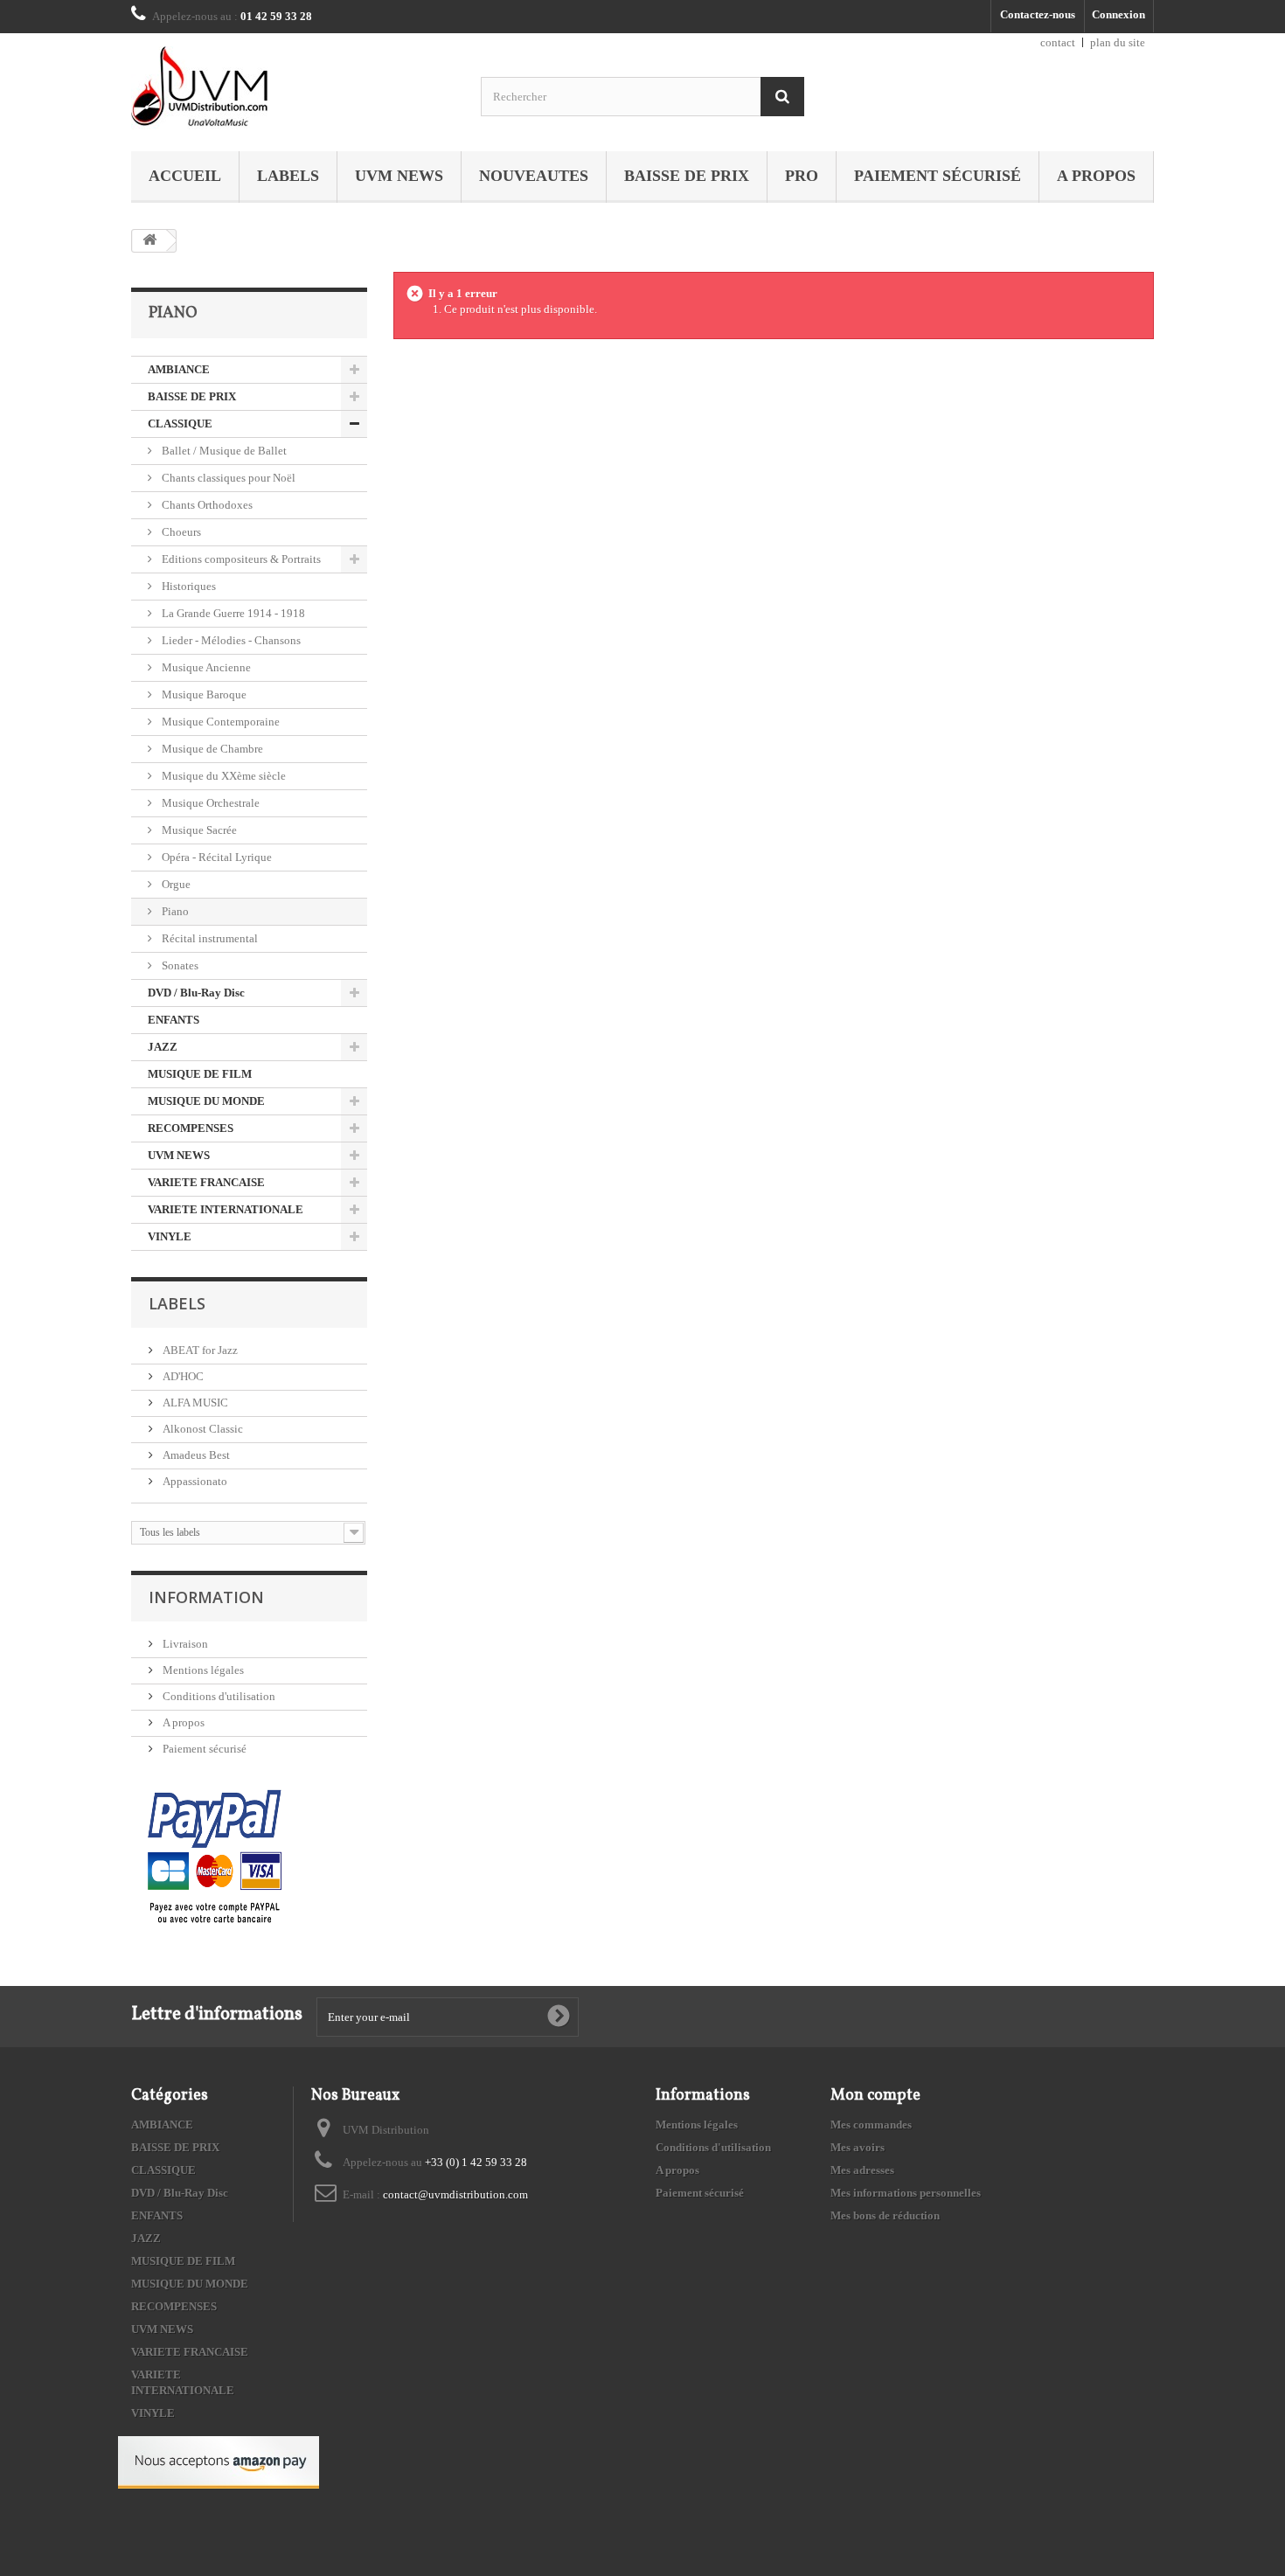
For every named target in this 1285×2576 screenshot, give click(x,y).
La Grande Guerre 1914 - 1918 (232, 613)
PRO (802, 176)
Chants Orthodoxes (206, 505)
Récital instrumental (208, 938)
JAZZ (163, 1047)
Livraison (184, 1644)
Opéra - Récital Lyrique (215, 857)
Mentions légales (202, 1670)
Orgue (175, 884)
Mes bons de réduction (885, 2215)
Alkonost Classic (201, 1429)
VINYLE (170, 1236)
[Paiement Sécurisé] (215, 1858)
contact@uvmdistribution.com (455, 2194)
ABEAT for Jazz (199, 1350)
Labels (288, 176)
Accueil (185, 176)
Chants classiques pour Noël (227, 478)
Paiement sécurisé (938, 176)
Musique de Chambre (211, 749)
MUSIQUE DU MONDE (206, 1101)
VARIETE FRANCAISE (206, 1182)
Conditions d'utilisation (218, 1696)
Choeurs (180, 532)
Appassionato (194, 1481)
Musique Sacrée (198, 830)
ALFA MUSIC (194, 1403)
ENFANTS (174, 1020)
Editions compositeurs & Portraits (240, 559)
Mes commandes (871, 2125)
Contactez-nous (1038, 14)
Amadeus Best (195, 1455)
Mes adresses (862, 2170)
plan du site (1118, 42)
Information (206, 1597)
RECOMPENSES (191, 1128)
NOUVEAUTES (534, 176)
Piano (174, 911)
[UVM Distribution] (293, 88)
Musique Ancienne (205, 667)
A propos (1096, 176)
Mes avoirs (858, 2147)
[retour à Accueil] (149, 241)
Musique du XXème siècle (222, 776)
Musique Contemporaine (219, 722)
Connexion (1118, 14)
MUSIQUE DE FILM (200, 1074)
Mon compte (875, 2096)
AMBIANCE (179, 369)
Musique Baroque (203, 694)
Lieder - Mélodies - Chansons (230, 640)
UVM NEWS (399, 176)
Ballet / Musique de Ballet (223, 451)
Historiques (188, 586)
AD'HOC (182, 1376)
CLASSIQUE (180, 424)
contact (1058, 42)
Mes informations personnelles (906, 2193)
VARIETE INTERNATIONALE (226, 1209)
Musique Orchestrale (209, 803)
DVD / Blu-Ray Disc (196, 993)
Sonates (179, 965)
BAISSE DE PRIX (687, 176)
